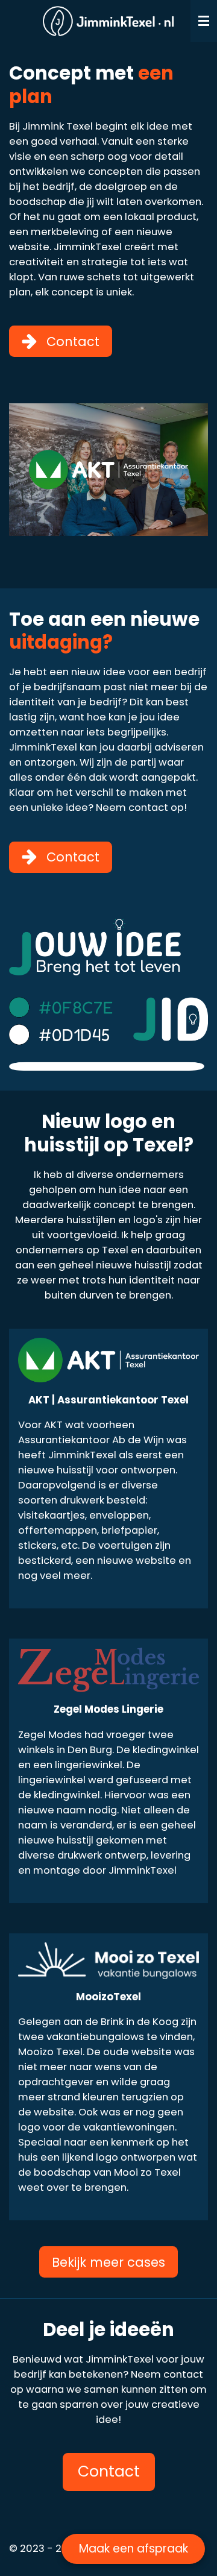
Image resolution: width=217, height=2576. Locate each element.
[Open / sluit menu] (204, 21)
